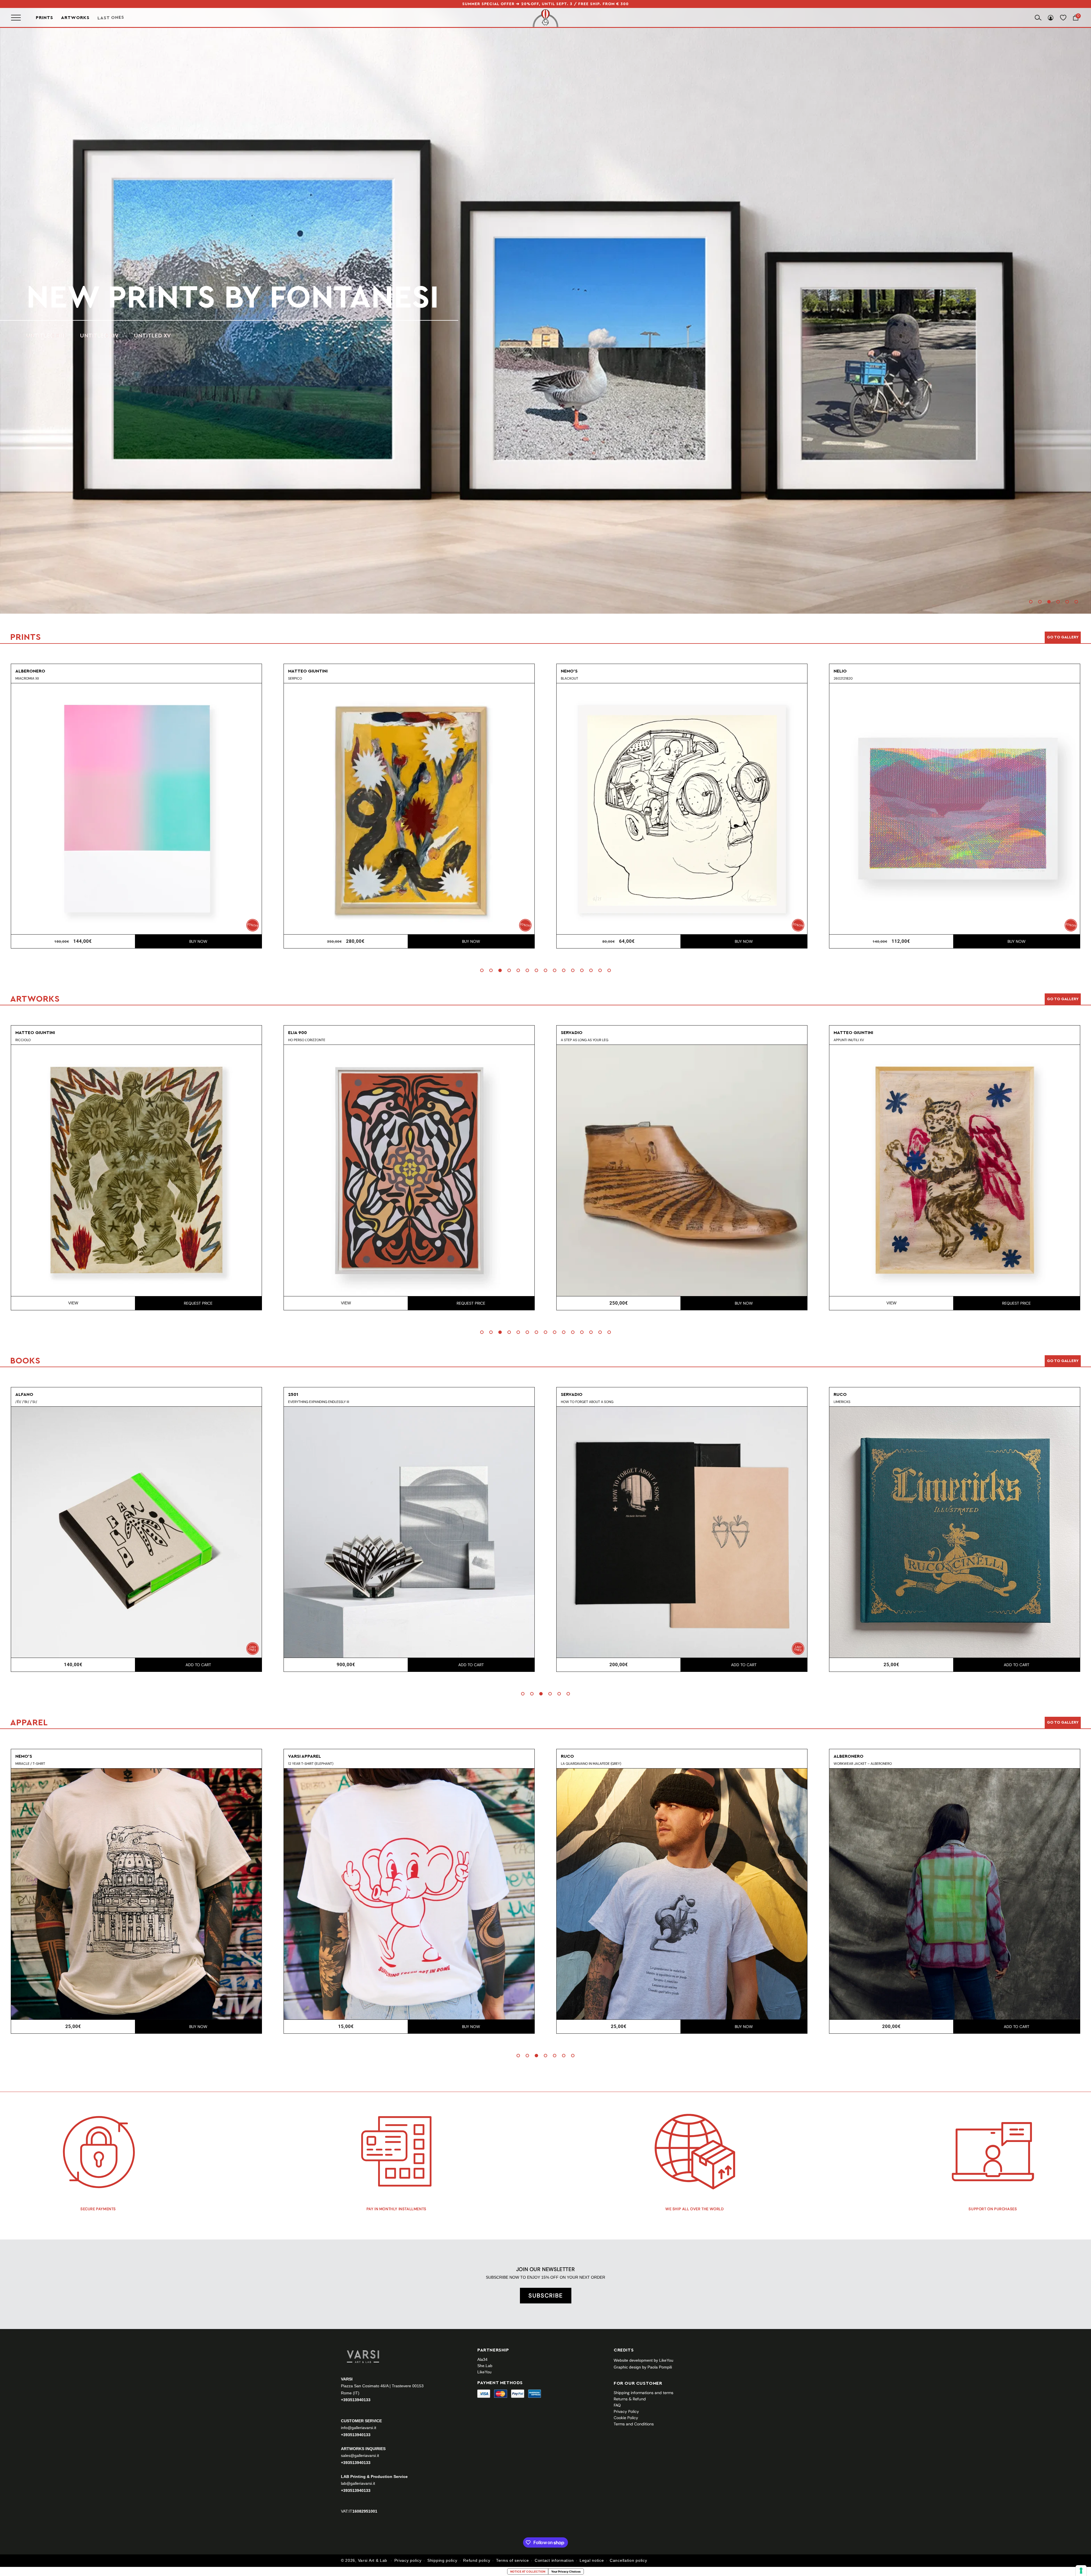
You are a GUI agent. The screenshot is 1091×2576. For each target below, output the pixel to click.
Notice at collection (528, 2571)
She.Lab (485, 2366)
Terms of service (512, 2560)
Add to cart (471, 941)
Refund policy (477, 2560)
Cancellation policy (628, 2560)
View (73, 1303)
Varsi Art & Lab (373, 2560)
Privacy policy (408, 2560)
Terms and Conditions (634, 2424)
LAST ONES (111, 18)
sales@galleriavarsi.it (360, 2455)
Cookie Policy (626, 2418)
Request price (198, 1303)
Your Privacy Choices (566, 2571)
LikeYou (484, 2372)
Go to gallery (1063, 637)
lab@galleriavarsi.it (358, 2483)
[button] (1031, 602)
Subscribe (546, 2295)
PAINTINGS (41, 336)
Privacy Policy (626, 2411)
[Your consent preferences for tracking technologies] (1081, 2571)
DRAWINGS (86, 336)
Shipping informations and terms (644, 2393)
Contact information (554, 2560)
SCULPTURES (135, 336)
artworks (114, 298)
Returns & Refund (630, 2399)
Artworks (75, 18)
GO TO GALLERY (1063, 1722)
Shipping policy (442, 2560)
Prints (44, 18)
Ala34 (482, 2359)
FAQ (617, 2405)
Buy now (198, 941)
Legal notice (592, 2560)
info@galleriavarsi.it (359, 2428)
